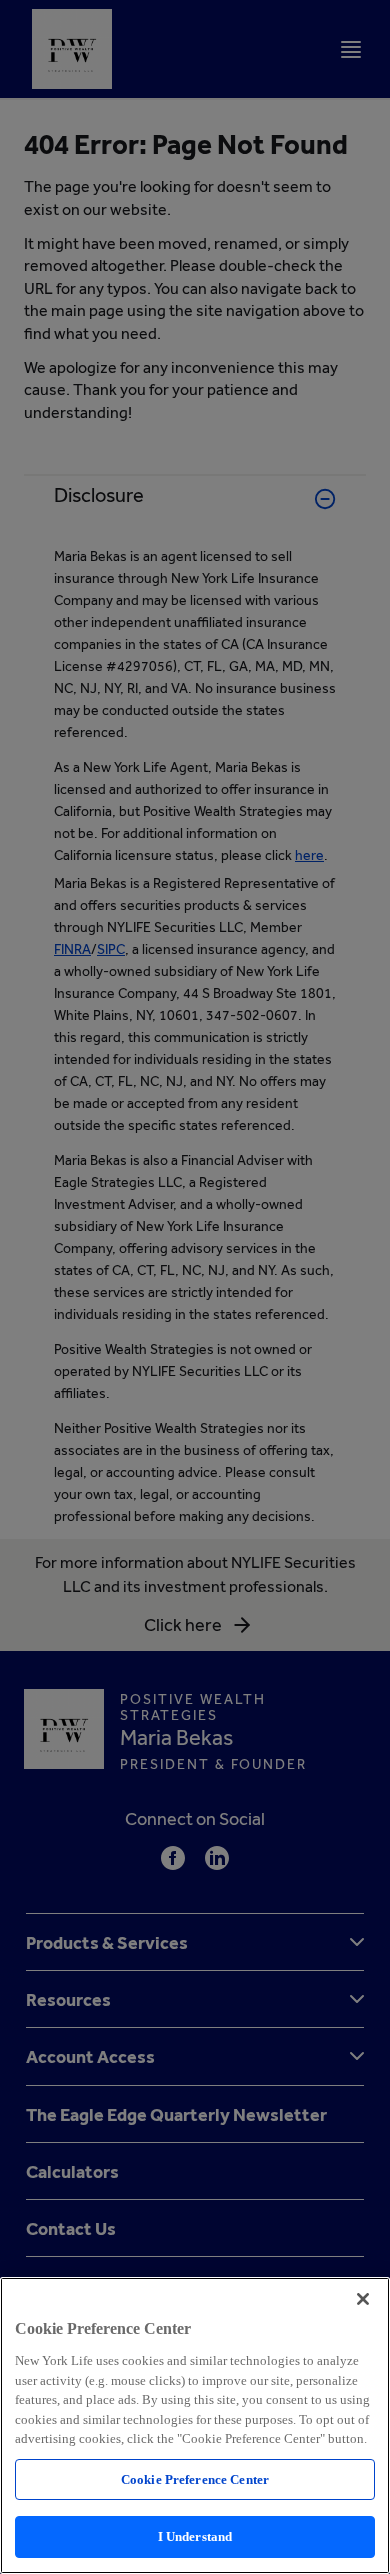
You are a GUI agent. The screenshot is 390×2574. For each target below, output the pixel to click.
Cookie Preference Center (195, 2479)
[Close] (363, 2299)
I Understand (195, 2536)
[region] (195, 2425)
